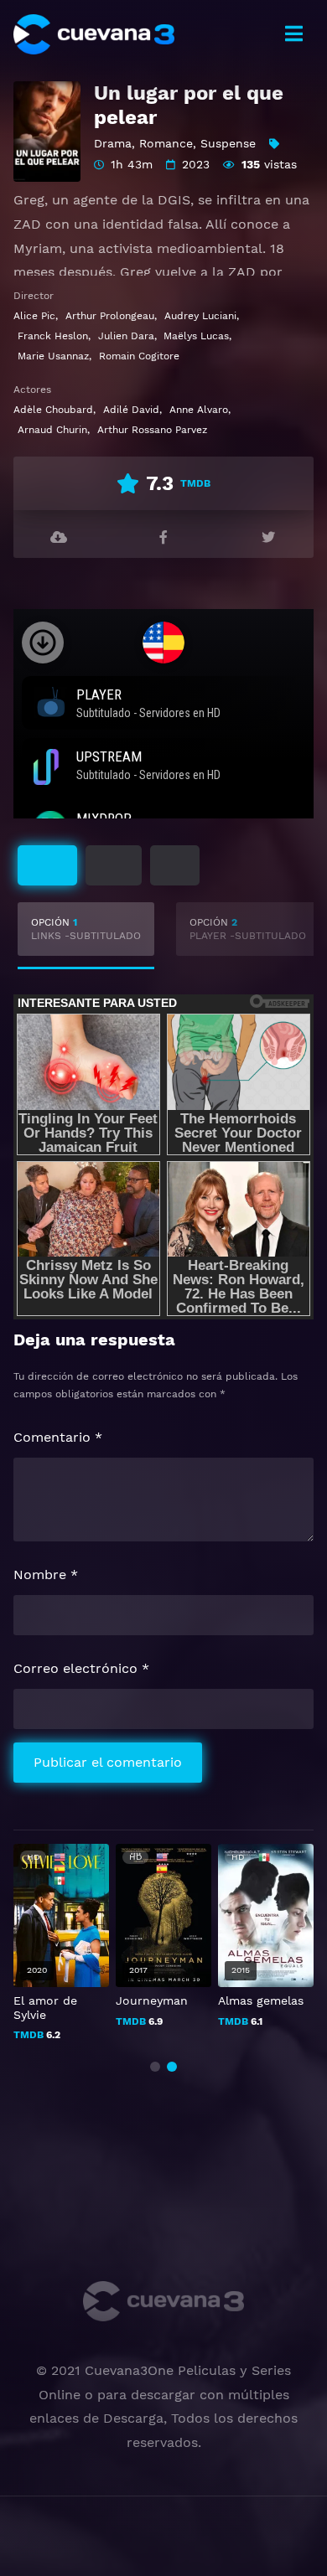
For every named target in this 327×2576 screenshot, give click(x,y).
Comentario (58, 1437)
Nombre (46, 1575)
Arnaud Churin (52, 430)
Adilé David (131, 410)
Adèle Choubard (53, 410)
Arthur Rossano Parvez (152, 430)
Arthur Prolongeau (110, 316)
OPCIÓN (86, 929)
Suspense (228, 143)
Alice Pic (34, 316)
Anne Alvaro (199, 410)
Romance (166, 143)
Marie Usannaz (53, 356)
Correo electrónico (81, 1668)
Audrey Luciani (200, 316)
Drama (113, 143)
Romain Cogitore (139, 356)
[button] (155, 2067)
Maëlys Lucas (196, 336)
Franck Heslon (53, 336)
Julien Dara (126, 336)
